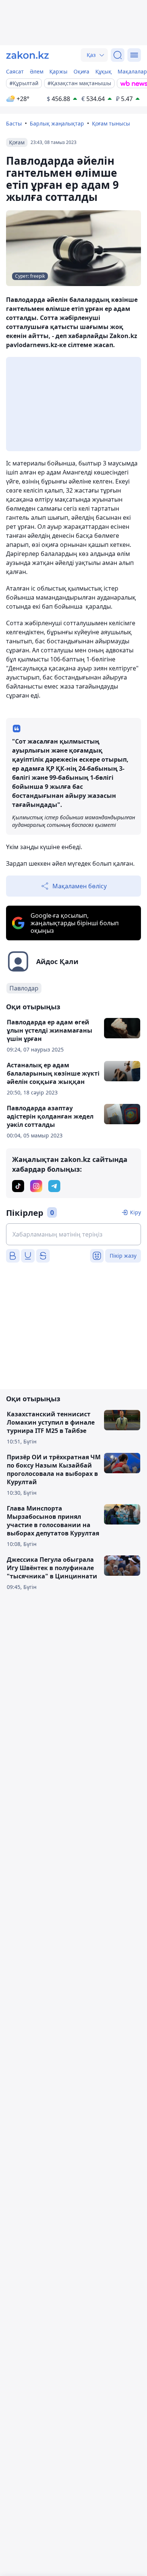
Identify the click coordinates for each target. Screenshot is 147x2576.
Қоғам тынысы (111, 123)
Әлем (37, 71)
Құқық (103, 71)
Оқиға (81, 71)
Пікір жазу (123, 1256)
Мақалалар (132, 71)
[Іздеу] (118, 55)
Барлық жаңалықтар (57, 123)
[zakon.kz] (28, 55)
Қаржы (58, 71)
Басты (14, 123)
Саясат (15, 71)
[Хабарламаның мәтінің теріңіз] (73, 1234)
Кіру (136, 1212)
